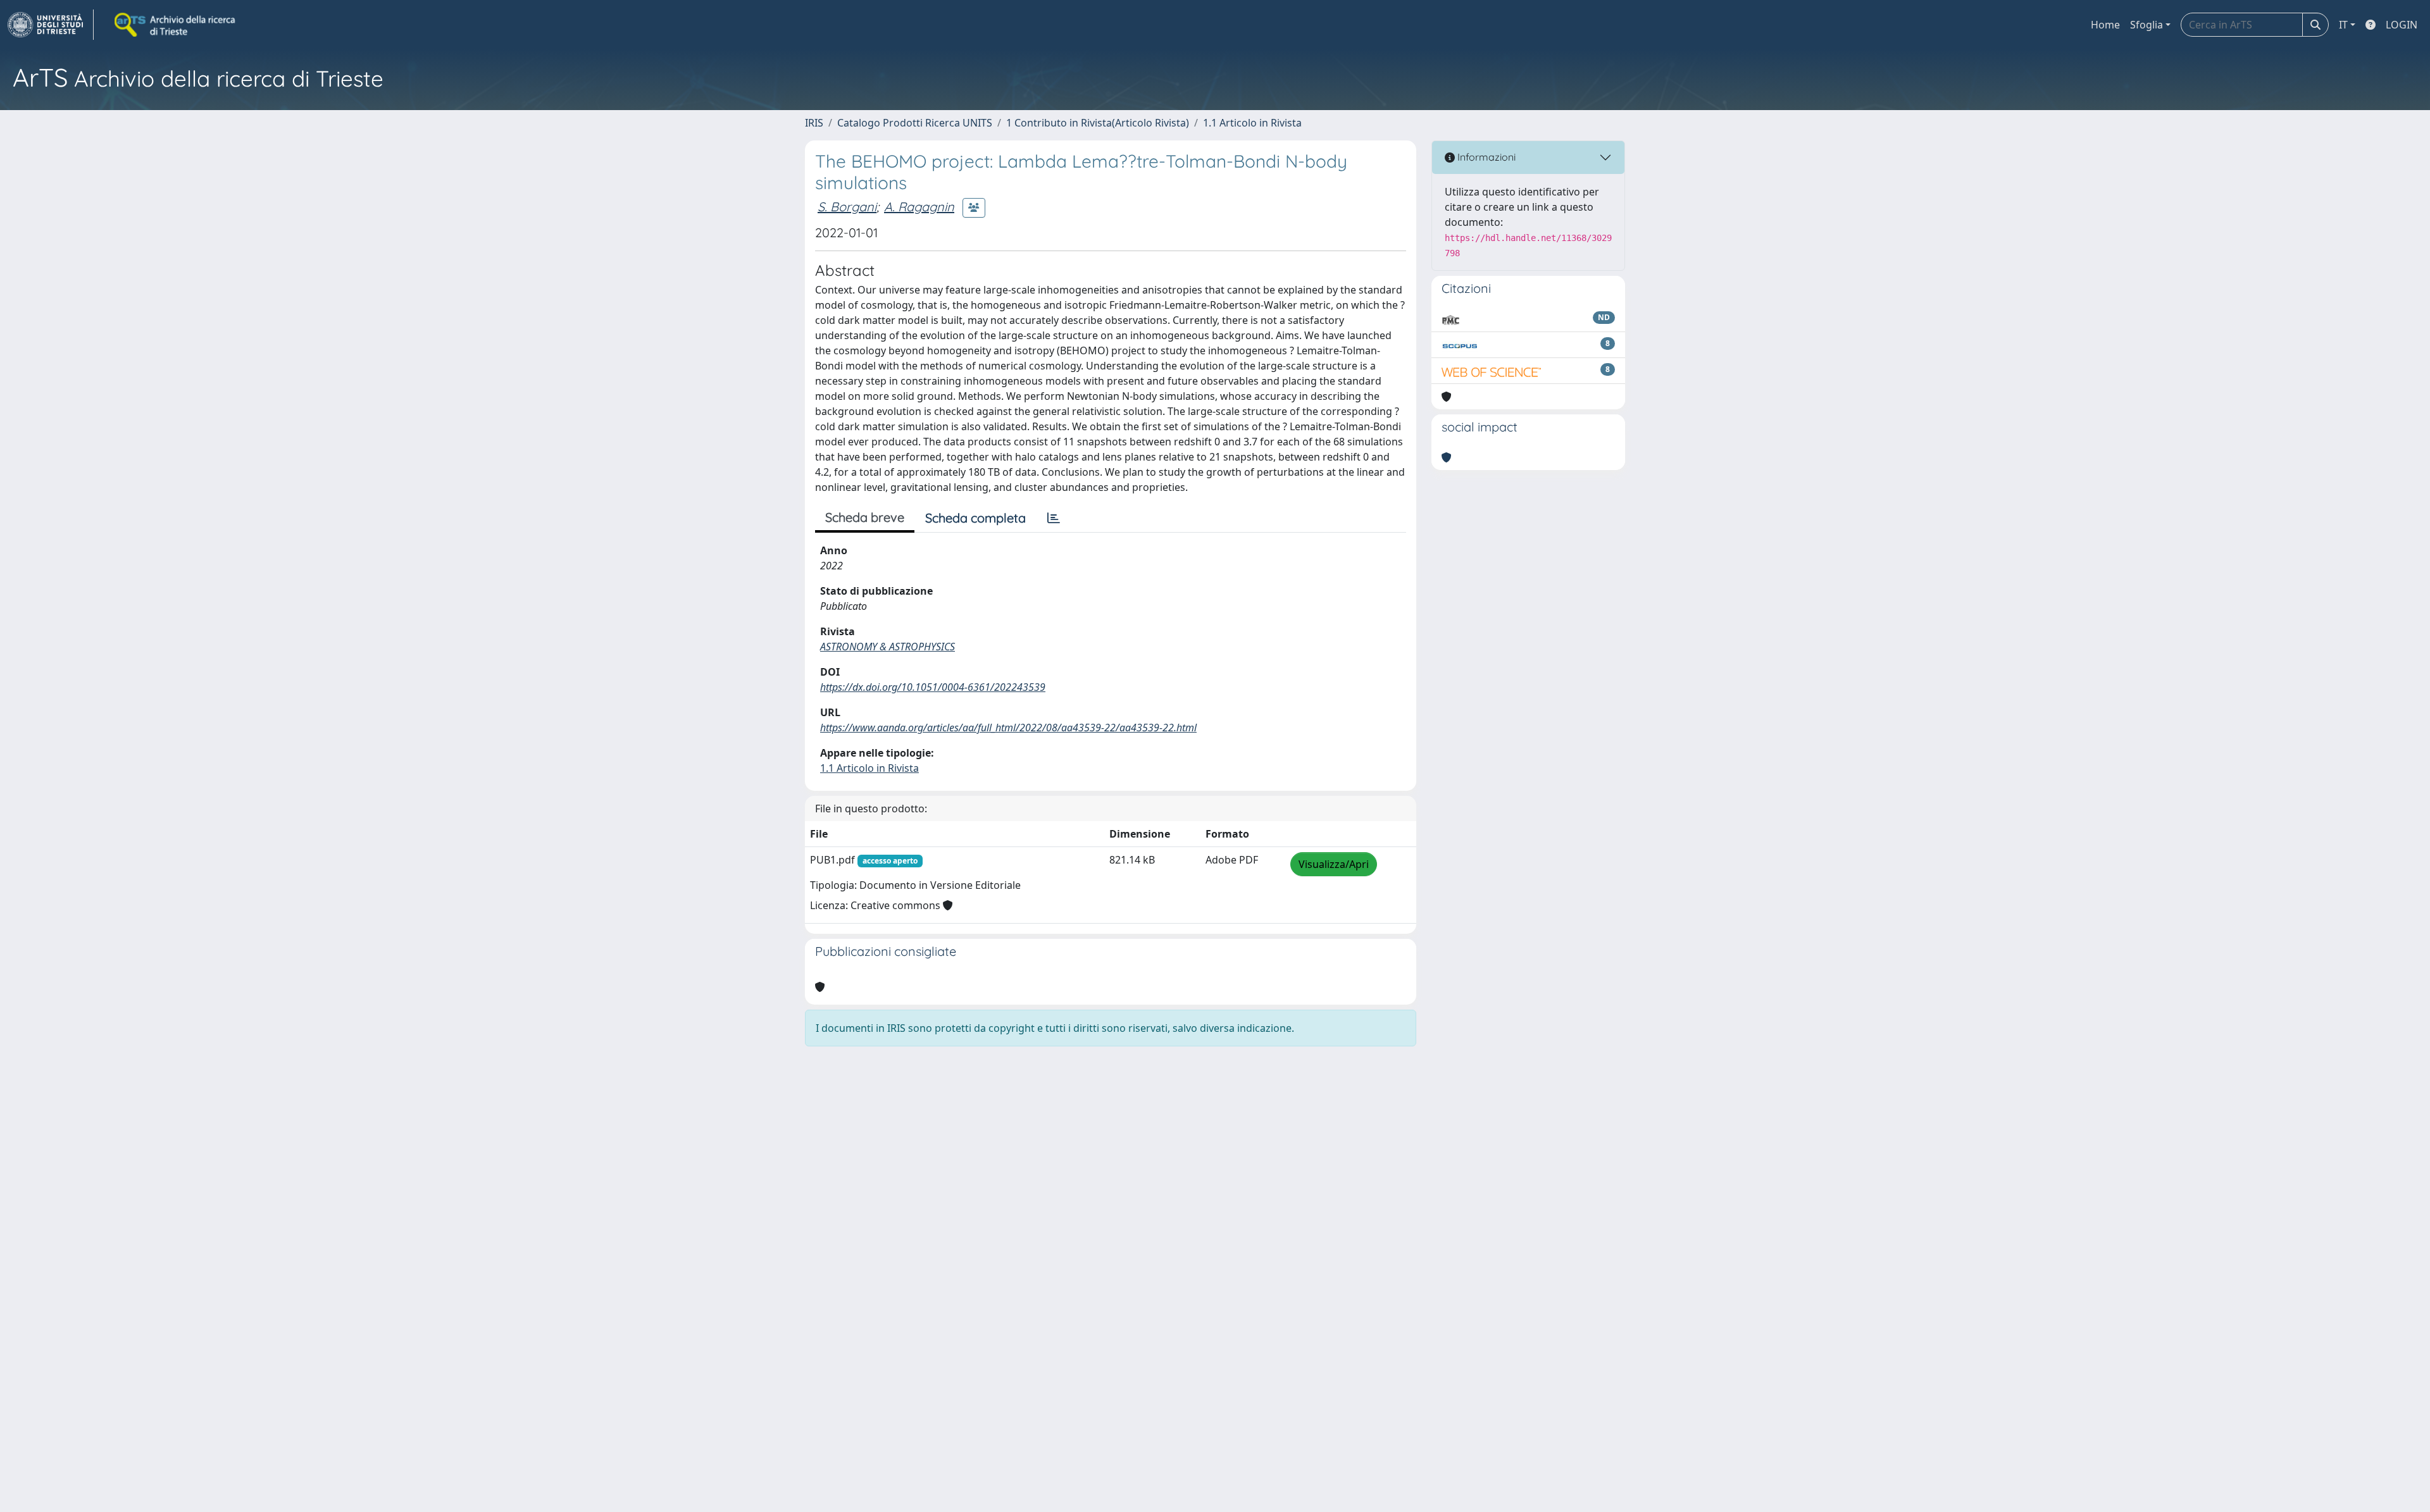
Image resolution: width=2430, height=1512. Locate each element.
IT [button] (2343, 25)
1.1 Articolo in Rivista (1252, 123)
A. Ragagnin (919, 207)
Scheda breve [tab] (865, 517)
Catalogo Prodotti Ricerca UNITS (915, 123)
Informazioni (1485, 157)
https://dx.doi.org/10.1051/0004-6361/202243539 (933, 687)
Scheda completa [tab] (975, 518)
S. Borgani (847, 207)
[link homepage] (51, 25)
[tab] (1054, 518)
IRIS (814, 123)
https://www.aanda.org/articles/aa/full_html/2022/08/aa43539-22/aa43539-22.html (1008, 728)
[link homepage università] (176, 25)
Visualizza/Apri (1334, 864)
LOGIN (2402, 25)
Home (2105, 25)
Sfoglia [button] (2146, 25)
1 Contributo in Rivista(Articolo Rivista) (1098, 123)
